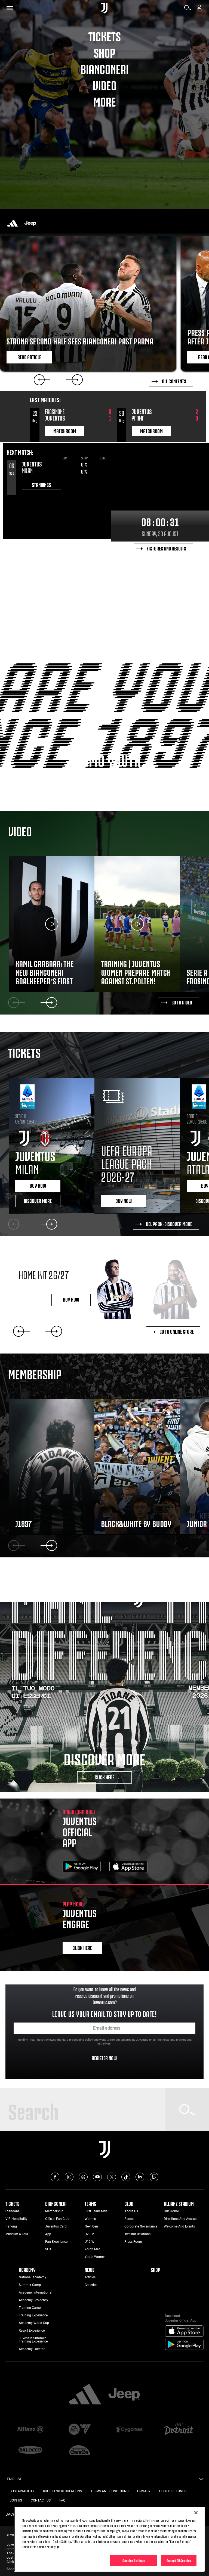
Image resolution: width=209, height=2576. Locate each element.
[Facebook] (55, 2177)
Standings (41, 484)
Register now (105, 2058)
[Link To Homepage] (104, 8)
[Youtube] (97, 2177)
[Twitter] (112, 2177)
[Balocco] (30, 2450)
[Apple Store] (128, 1867)
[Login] (199, 10)
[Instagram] (69, 2177)
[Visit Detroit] (179, 2430)
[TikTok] (126, 2177)
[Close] (196, 2513)
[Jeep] (30, 223)
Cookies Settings (134, 2560)
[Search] (188, 10)
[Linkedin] (140, 2177)
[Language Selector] (201, 2481)
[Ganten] (80, 2450)
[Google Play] (82, 1867)
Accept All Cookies (179, 2560)
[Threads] (83, 2177)
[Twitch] (154, 2177)
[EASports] (80, 2430)
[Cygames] (129, 2430)
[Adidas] (13, 223)
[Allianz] (30, 2430)
